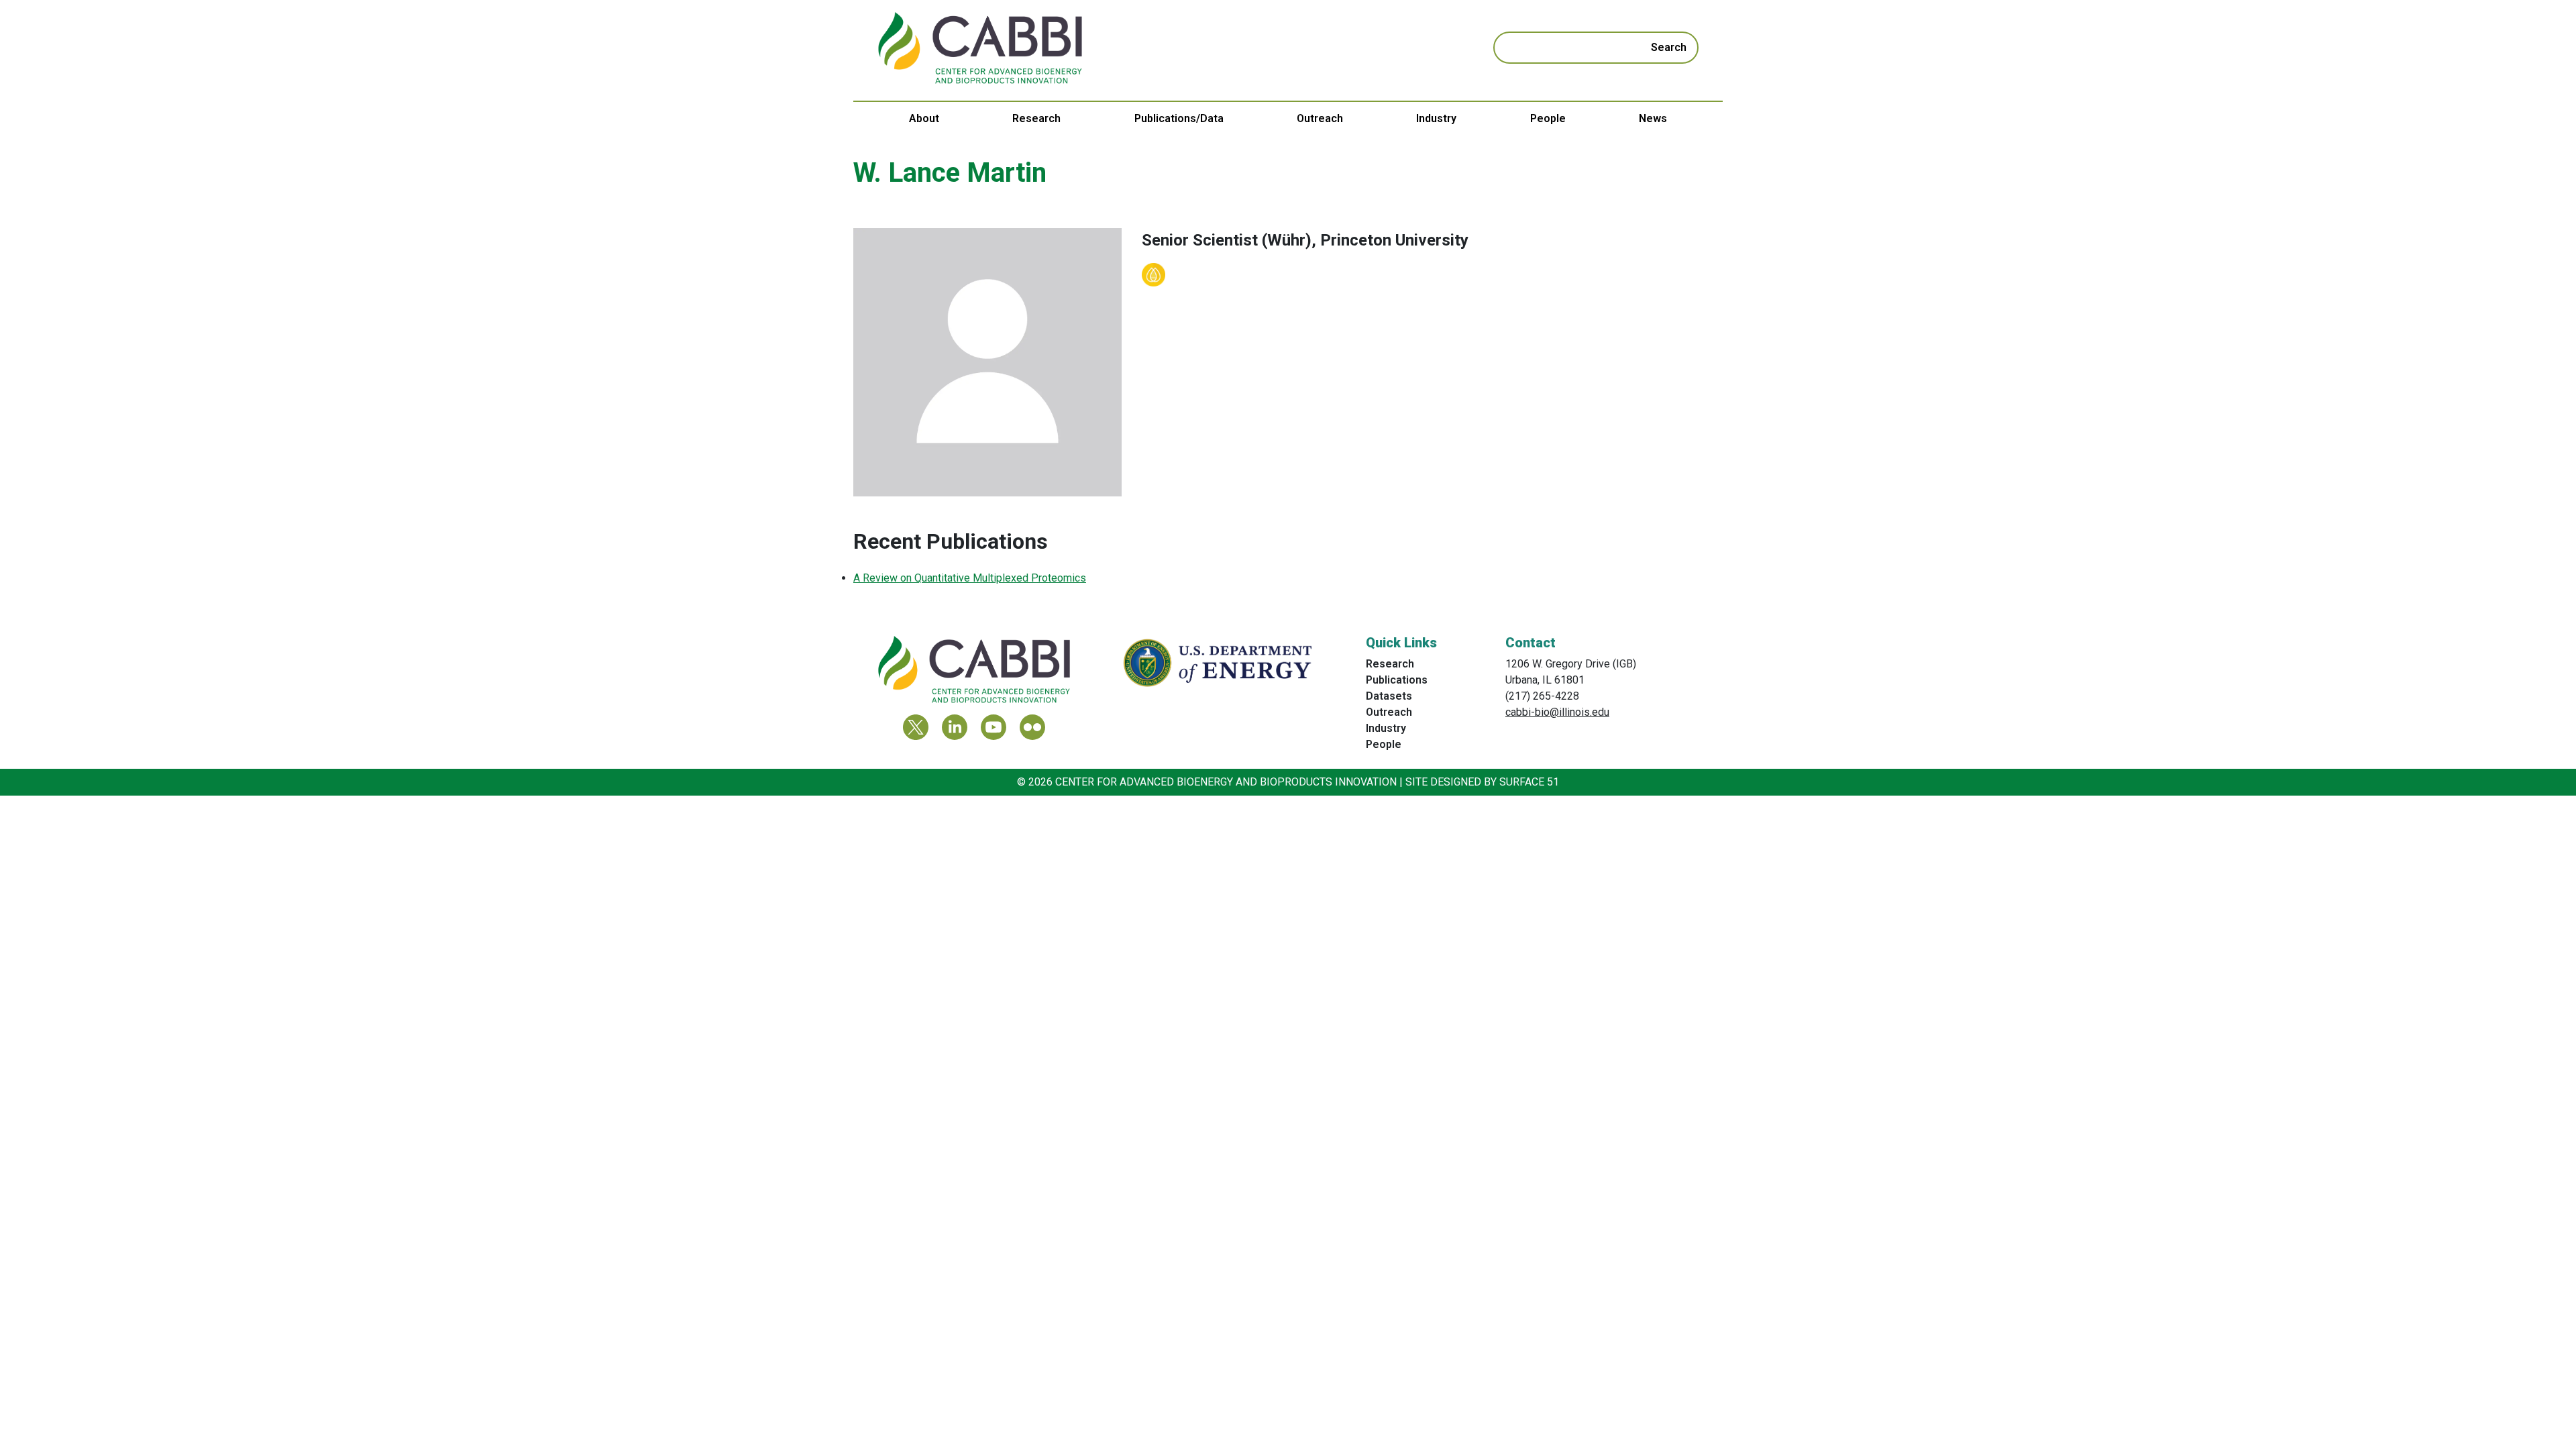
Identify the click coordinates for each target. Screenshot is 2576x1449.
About (924, 118)
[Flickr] (1032, 727)
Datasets (1389, 696)
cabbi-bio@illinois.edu (1557, 712)
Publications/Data (1179, 118)
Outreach (1320, 118)
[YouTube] (994, 727)
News (1653, 118)
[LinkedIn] (955, 727)
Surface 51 (1529, 782)
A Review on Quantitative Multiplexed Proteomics (970, 578)
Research (1036, 118)
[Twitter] (916, 727)
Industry (1436, 118)
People (1548, 118)
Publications (1397, 680)
